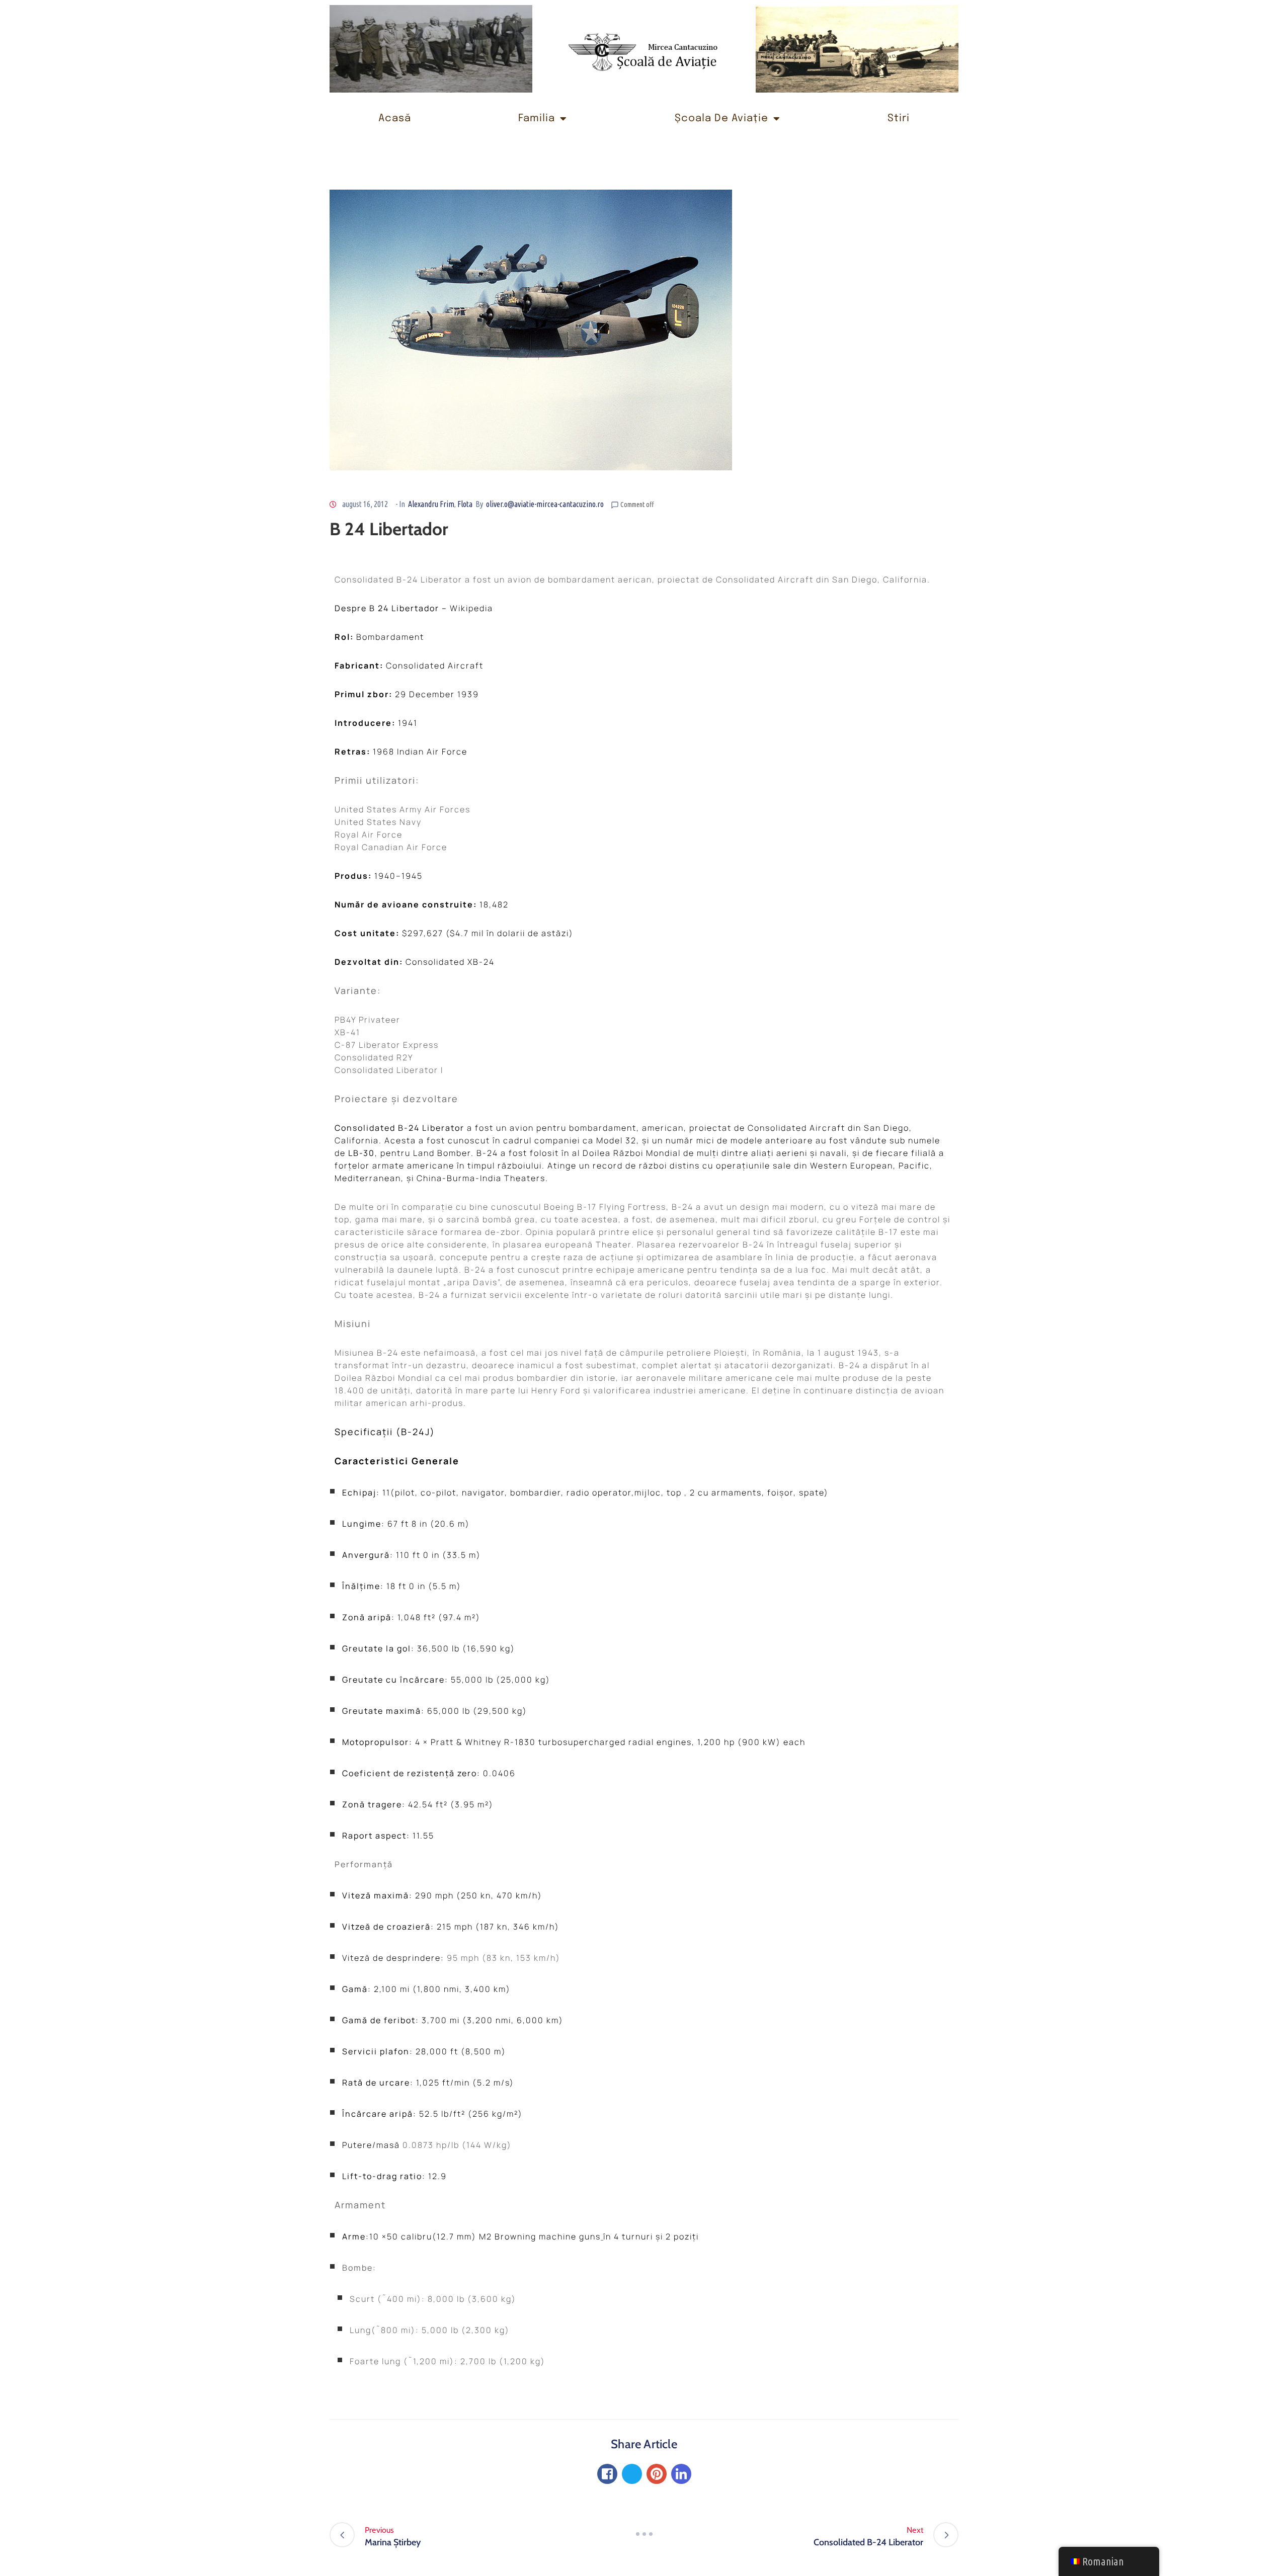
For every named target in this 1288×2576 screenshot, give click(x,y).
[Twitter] (632, 2474)
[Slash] (644, 2534)
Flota (465, 504)
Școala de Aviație (721, 118)
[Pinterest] (657, 2474)
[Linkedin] (681, 2474)
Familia (537, 118)
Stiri (899, 118)
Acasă (395, 118)
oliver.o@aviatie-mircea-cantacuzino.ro (545, 504)
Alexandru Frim (431, 504)
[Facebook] (607, 2474)
